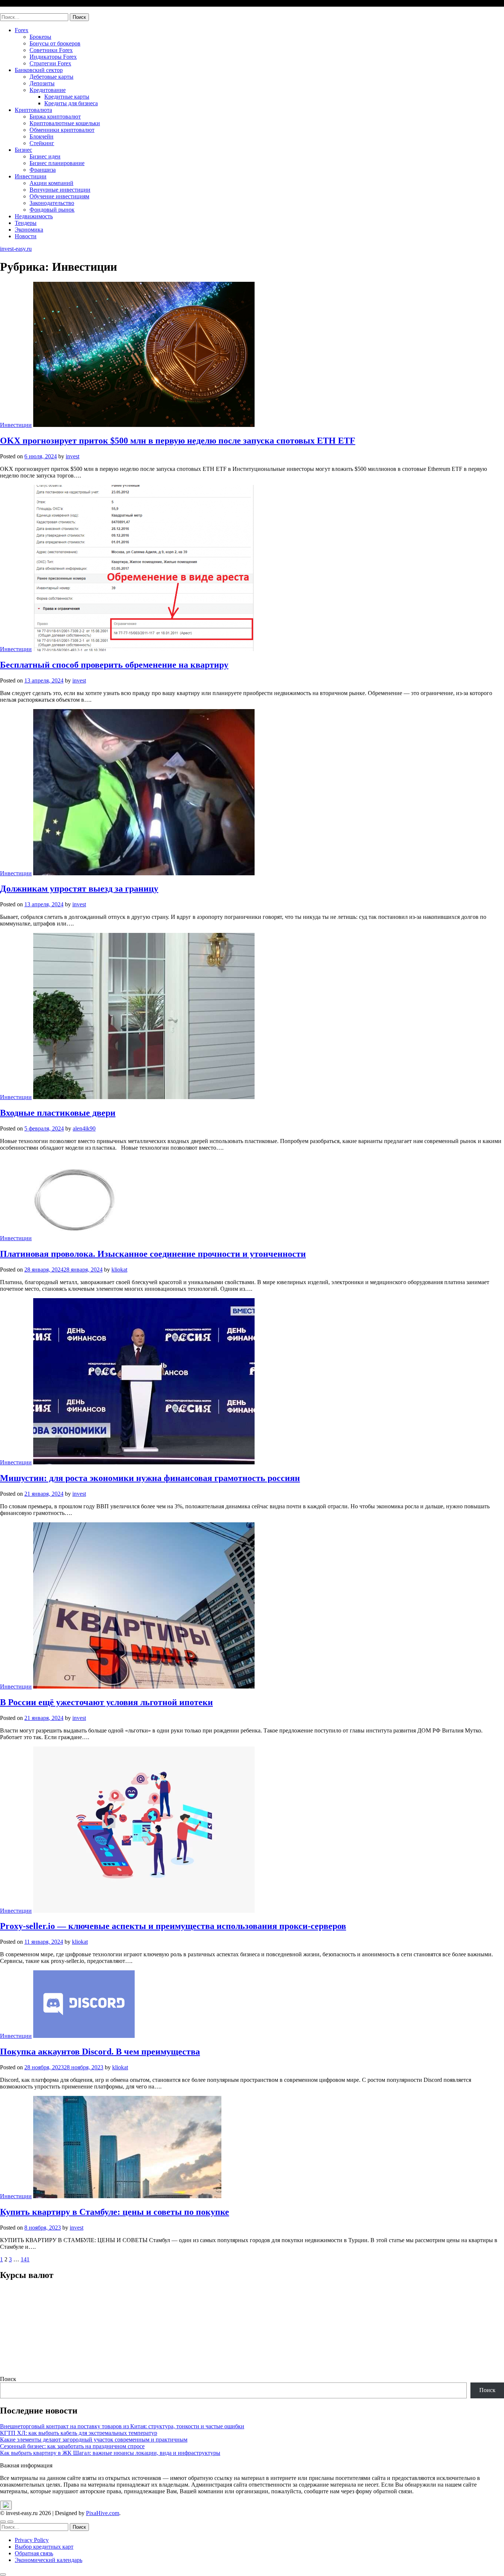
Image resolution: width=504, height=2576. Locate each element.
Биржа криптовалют (55, 117)
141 (25, 2259)
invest (73, 456)
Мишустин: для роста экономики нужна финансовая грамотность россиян (150, 1478)
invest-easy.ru (16, 10)
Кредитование (48, 90)
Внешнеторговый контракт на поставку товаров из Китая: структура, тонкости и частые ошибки (122, 2426)
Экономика (29, 230)
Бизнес (23, 150)
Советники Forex (51, 50)
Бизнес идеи (45, 156)
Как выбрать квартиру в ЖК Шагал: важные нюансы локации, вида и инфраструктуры (110, 2453)
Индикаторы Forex (53, 57)
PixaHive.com (103, 2513)
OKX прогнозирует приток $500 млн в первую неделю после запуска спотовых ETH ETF (178, 441)
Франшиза (43, 170)
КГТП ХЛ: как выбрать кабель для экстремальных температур (79, 2433)
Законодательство (52, 203)
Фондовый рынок (52, 210)
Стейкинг (42, 143)
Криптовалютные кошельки (65, 123)
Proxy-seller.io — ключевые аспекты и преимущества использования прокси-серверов (173, 1926)
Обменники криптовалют (62, 130)
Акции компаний (51, 183)
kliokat (119, 1270)
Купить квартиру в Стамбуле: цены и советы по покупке (115, 2212)
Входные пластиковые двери (58, 1113)
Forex (22, 30)
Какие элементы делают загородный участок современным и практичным (94, 2440)
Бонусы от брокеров (55, 43)
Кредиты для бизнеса (71, 103)
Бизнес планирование (57, 163)
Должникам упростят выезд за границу (79, 889)
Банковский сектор (39, 70)
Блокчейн (42, 136)
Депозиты (42, 83)
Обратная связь (34, 2553)
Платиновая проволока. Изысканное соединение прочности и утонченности (153, 1254)
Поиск (8, 2379)
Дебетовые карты (51, 77)
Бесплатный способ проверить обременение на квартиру (114, 665)
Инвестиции (31, 176)
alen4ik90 (84, 1128)
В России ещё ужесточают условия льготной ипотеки (106, 1702)
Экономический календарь (49, 2560)
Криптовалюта (33, 110)
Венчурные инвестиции (60, 190)
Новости (26, 236)
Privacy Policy (32, 2540)
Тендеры (26, 223)
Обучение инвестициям (59, 196)
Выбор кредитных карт (44, 2547)
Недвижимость (34, 216)
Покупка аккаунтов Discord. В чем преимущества (100, 2052)
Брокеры (40, 37)
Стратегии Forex (50, 63)
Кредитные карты (67, 97)
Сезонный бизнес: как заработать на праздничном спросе (72, 2446)
